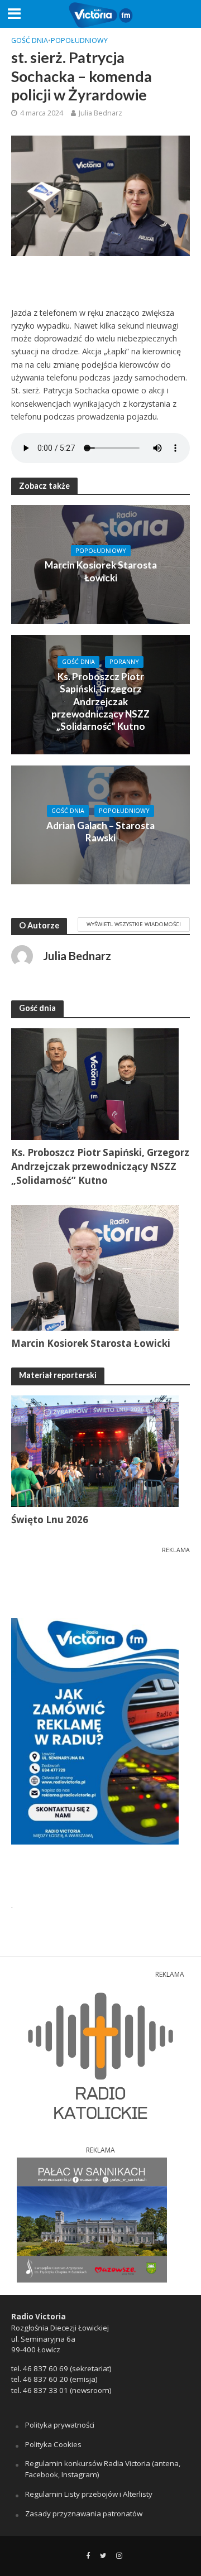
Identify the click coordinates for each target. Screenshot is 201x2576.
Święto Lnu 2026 (50, 1520)
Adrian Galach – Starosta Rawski (100, 832)
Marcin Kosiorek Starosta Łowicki (101, 571)
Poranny (124, 662)
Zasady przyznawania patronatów (84, 2514)
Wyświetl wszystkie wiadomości (134, 924)
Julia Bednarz (100, 113)
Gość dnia (30, 40)
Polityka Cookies (53, 2444)
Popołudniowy (79, 40)
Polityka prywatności (60, 2425)
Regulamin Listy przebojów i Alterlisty (89, 2494)
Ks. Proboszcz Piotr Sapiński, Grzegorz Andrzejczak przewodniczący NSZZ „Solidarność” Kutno (100, 702)
